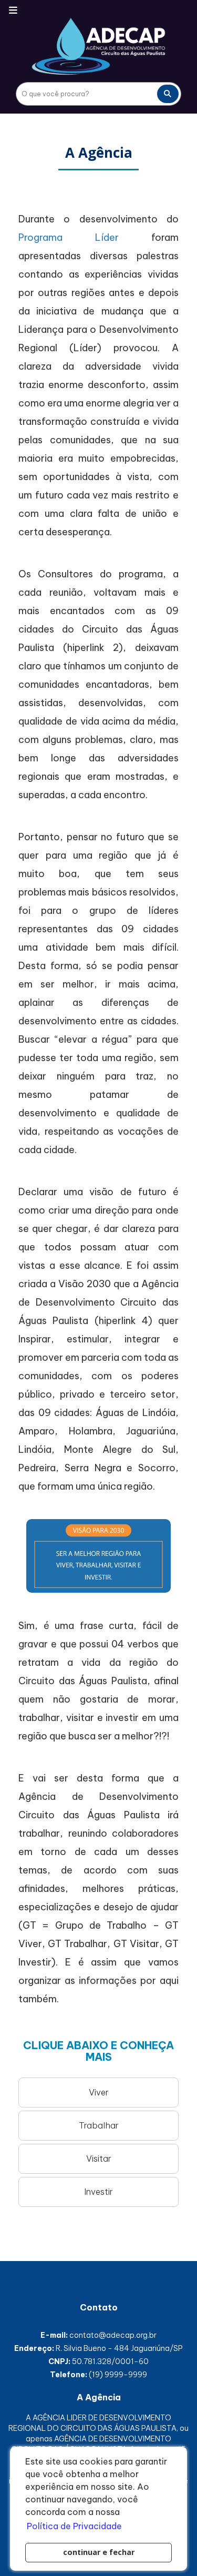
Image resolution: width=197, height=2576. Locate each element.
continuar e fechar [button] (99, 2552)
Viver (99, 2092)
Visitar (99, 2158)
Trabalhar (99, 2125)
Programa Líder (69, 237)
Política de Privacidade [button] (74, 2526)
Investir (98, 2192)
